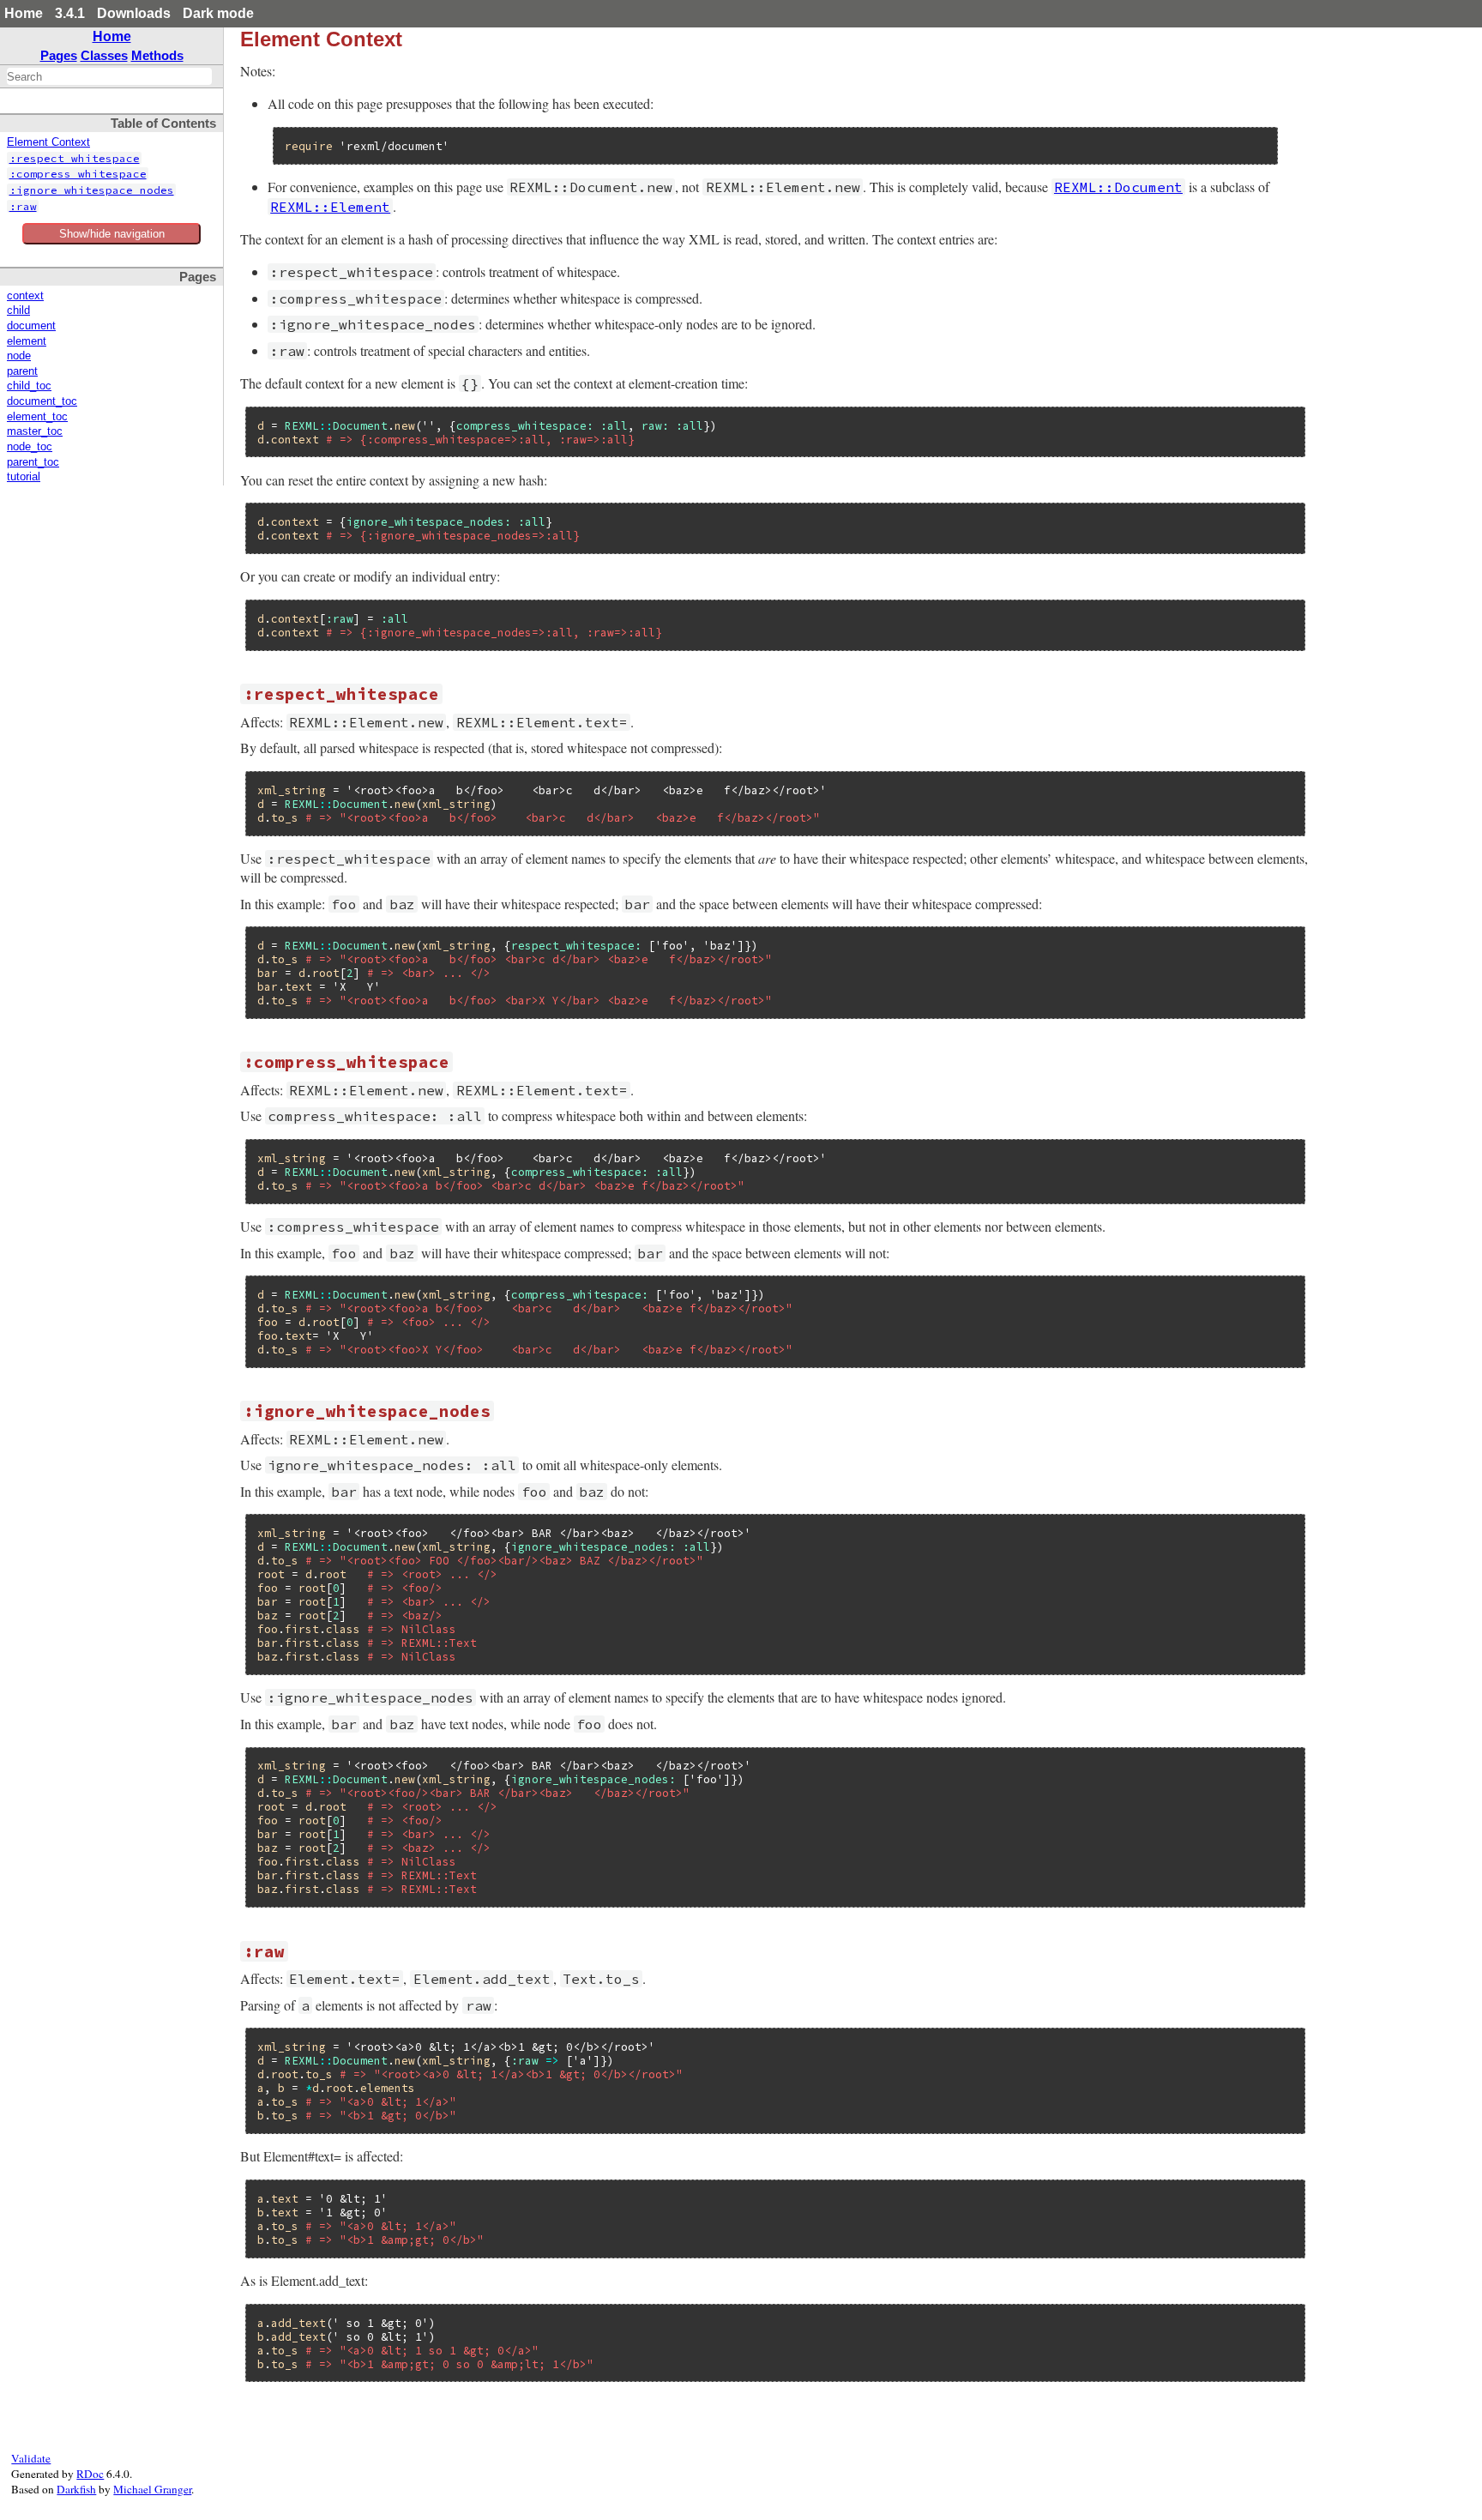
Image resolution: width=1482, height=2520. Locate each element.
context (25, 296)
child (18, 310)
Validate (31, 2458)
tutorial (24, 477)
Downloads (134, 13)
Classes (104, 55)
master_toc (35, 431)
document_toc (42, 401)
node (19, 356)
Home (24, 13)
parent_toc (33, 462)
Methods (157, 55)
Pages (59, 55)
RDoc (90, 2474)
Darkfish (76, 2489)
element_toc (37, 417)
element (27, 341)
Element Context (48, 142)
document (31, 326)
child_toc (29, 386)
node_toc (30, 447)
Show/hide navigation (112, 234)
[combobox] (109, 76)
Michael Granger (152, 2489)
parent (22, 371)
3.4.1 (70, 13)
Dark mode (218, 13)
